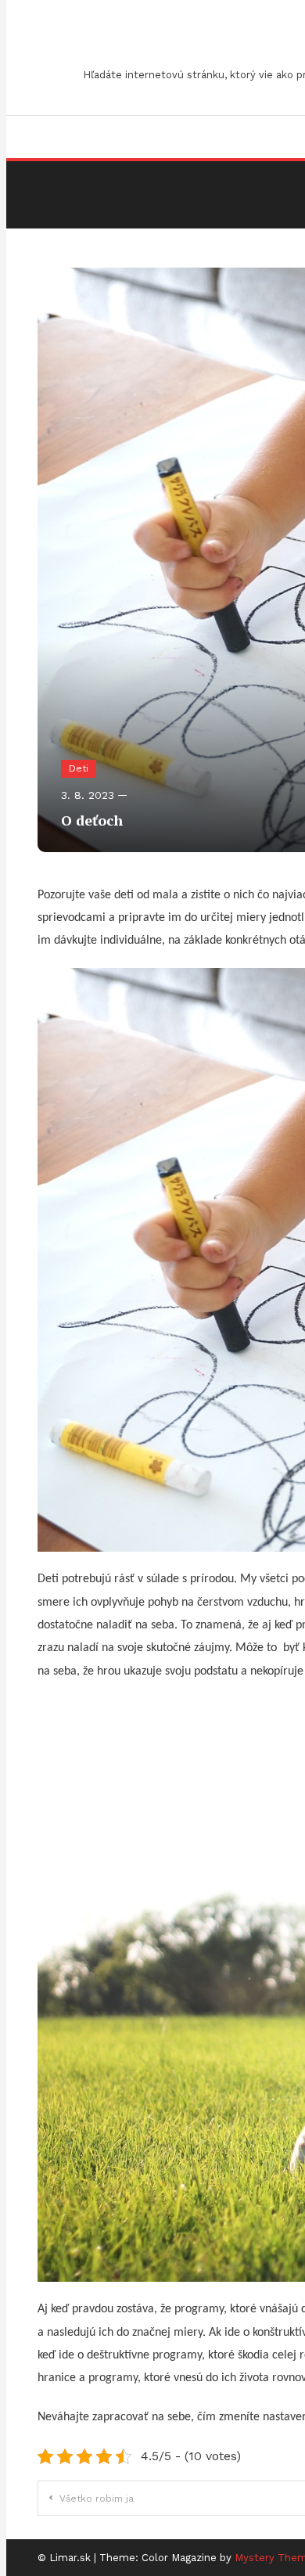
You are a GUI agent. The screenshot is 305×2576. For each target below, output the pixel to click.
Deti (79, 768)
